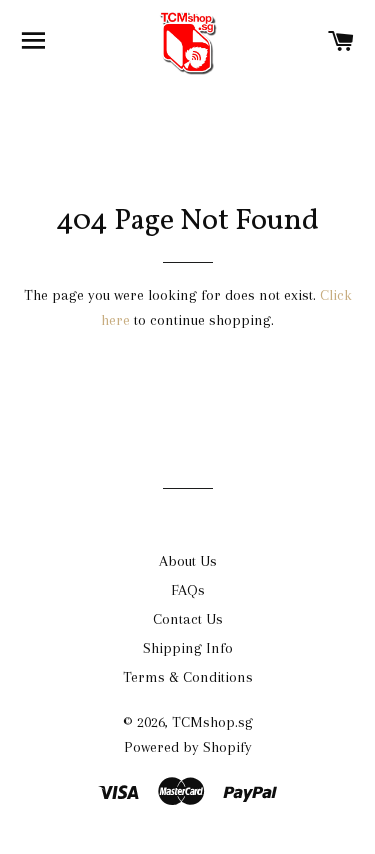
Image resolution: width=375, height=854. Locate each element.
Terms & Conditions (188, 677)
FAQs (188, 590)
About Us (188, 561)
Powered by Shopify (188, 747)
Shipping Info (188, 648)
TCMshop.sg (212, 722)
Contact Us (188, 619)
